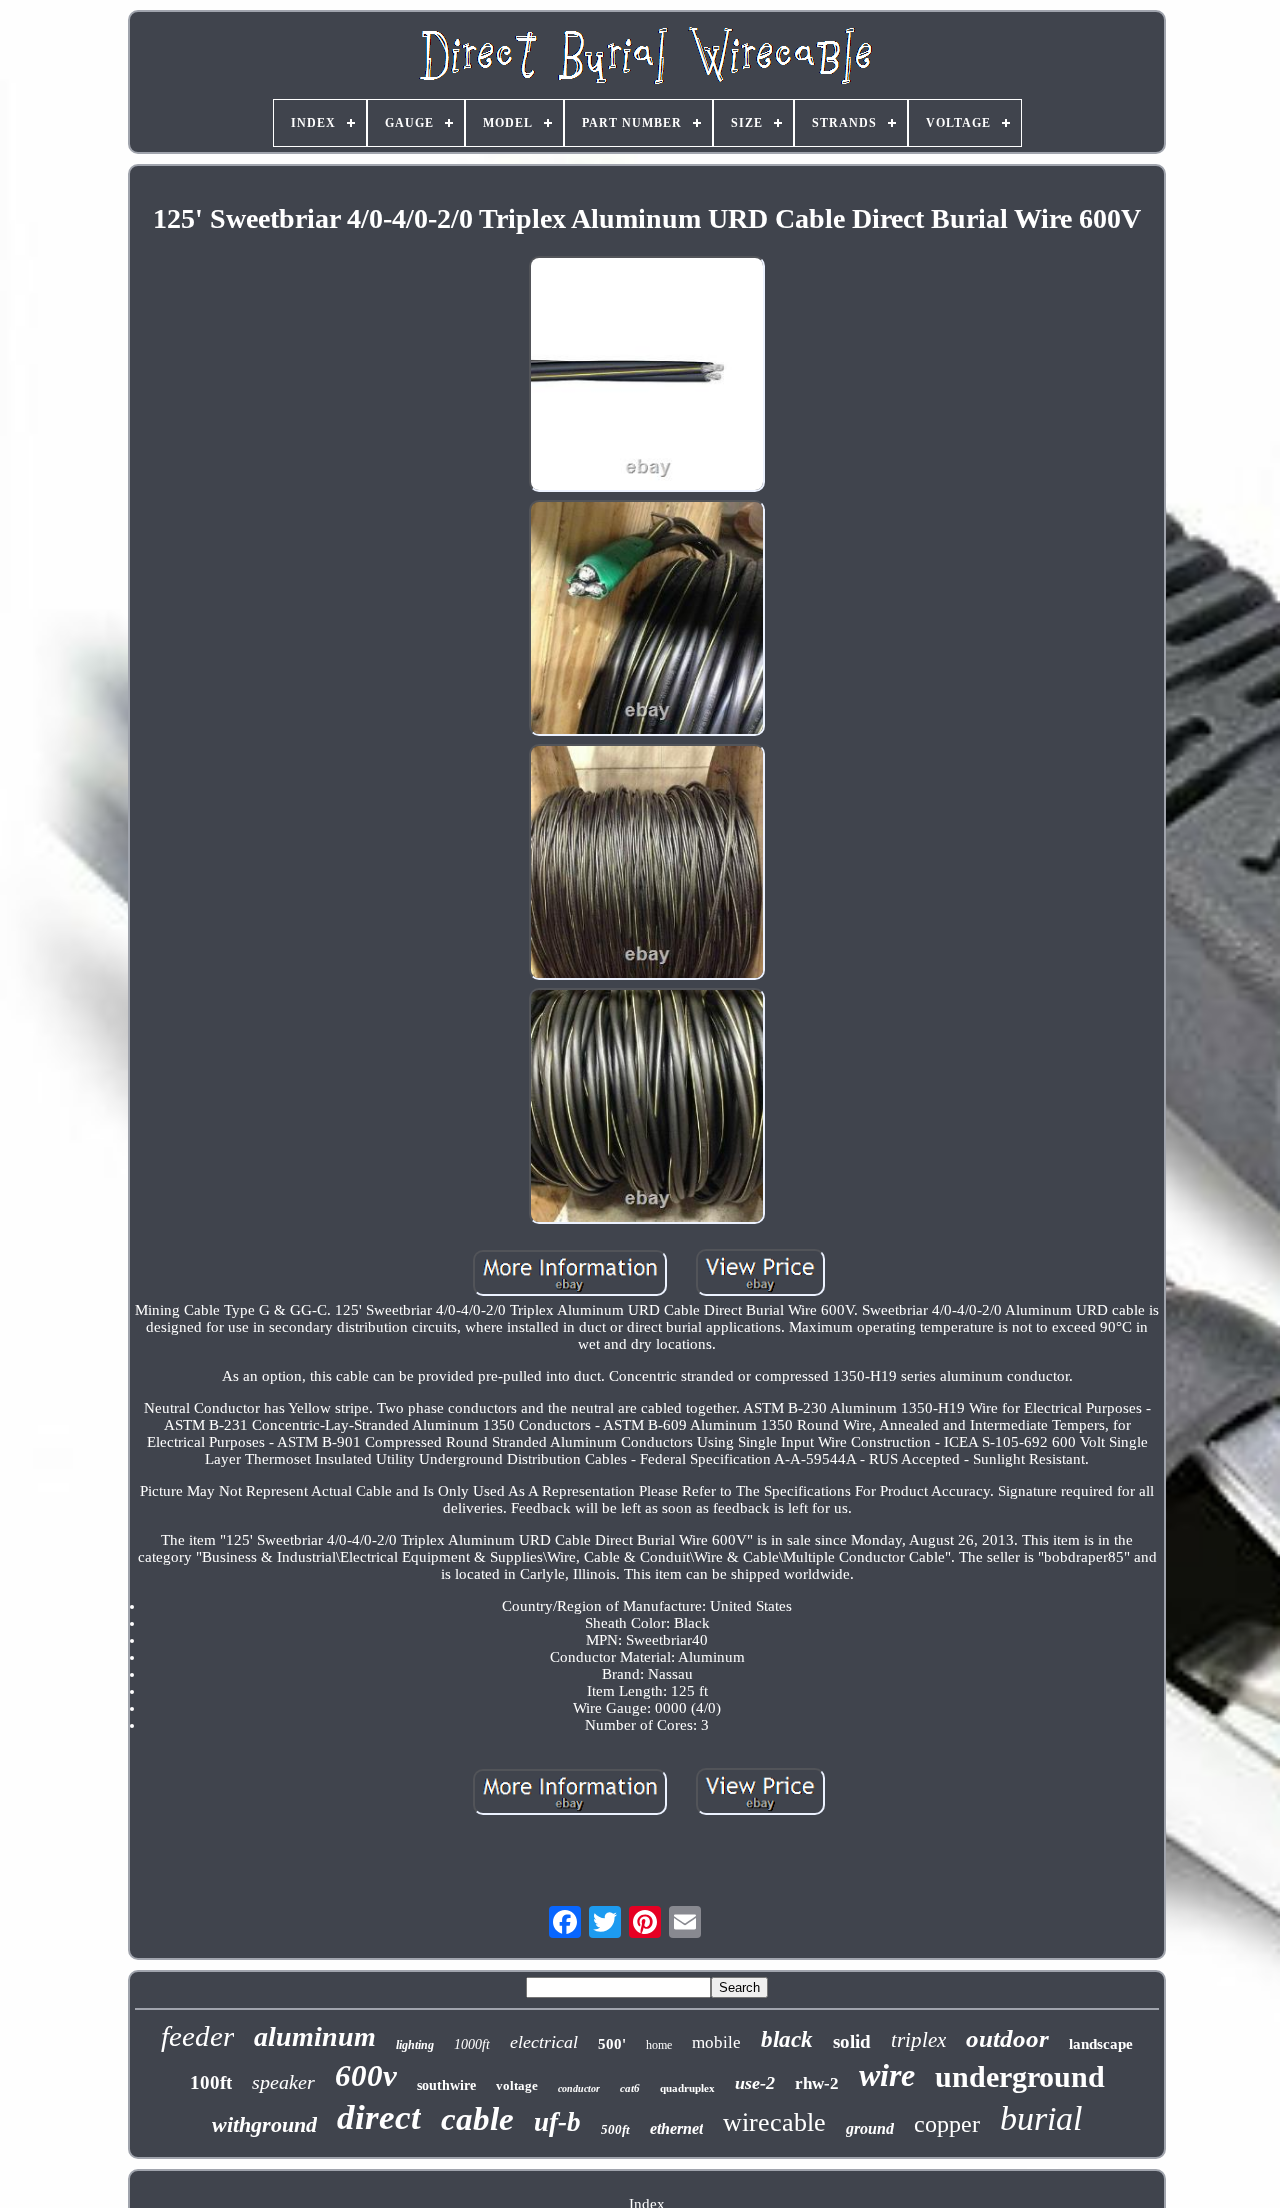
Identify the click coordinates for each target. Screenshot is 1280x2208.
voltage (517, 2085)
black (787, 2039)
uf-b (557, 2122)
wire (887, 2075)
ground (870, 2128)
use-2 (755, 2083)
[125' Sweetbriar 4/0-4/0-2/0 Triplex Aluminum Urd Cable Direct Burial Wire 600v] (647, 376)
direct (379, 2117)
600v (366, 2075)
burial (1041, 2118)
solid (852, 2041)
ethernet (676, 2128)
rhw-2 (817, 2083)
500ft (615, 2129)
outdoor (1007, 2038)
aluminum (315, 2036)
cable (477, 2119)
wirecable (774, 2122)
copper (947, 2124)
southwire (446, 2085)
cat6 (630, 2088)
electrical (544, 2042)
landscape (1101, 2044)
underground (1020, 2076)
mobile (716, 2042)
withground (264, 2124)
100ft (211, 2082)
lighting (415, 2045)
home (659, 2045)
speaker (283, 2082)
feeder (197, 2036)
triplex (918, 2040)
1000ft (472, 2044)
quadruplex (687, 2088)
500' (612, 2044)
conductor (579, 2088)
